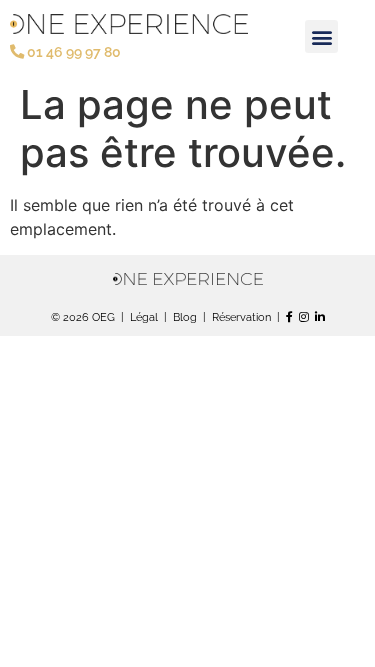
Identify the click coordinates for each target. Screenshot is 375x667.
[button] (321, 36)
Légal (144, 317)
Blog (185, 317)
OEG (103, 317)
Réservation (241, 317)
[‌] (320, 317)
